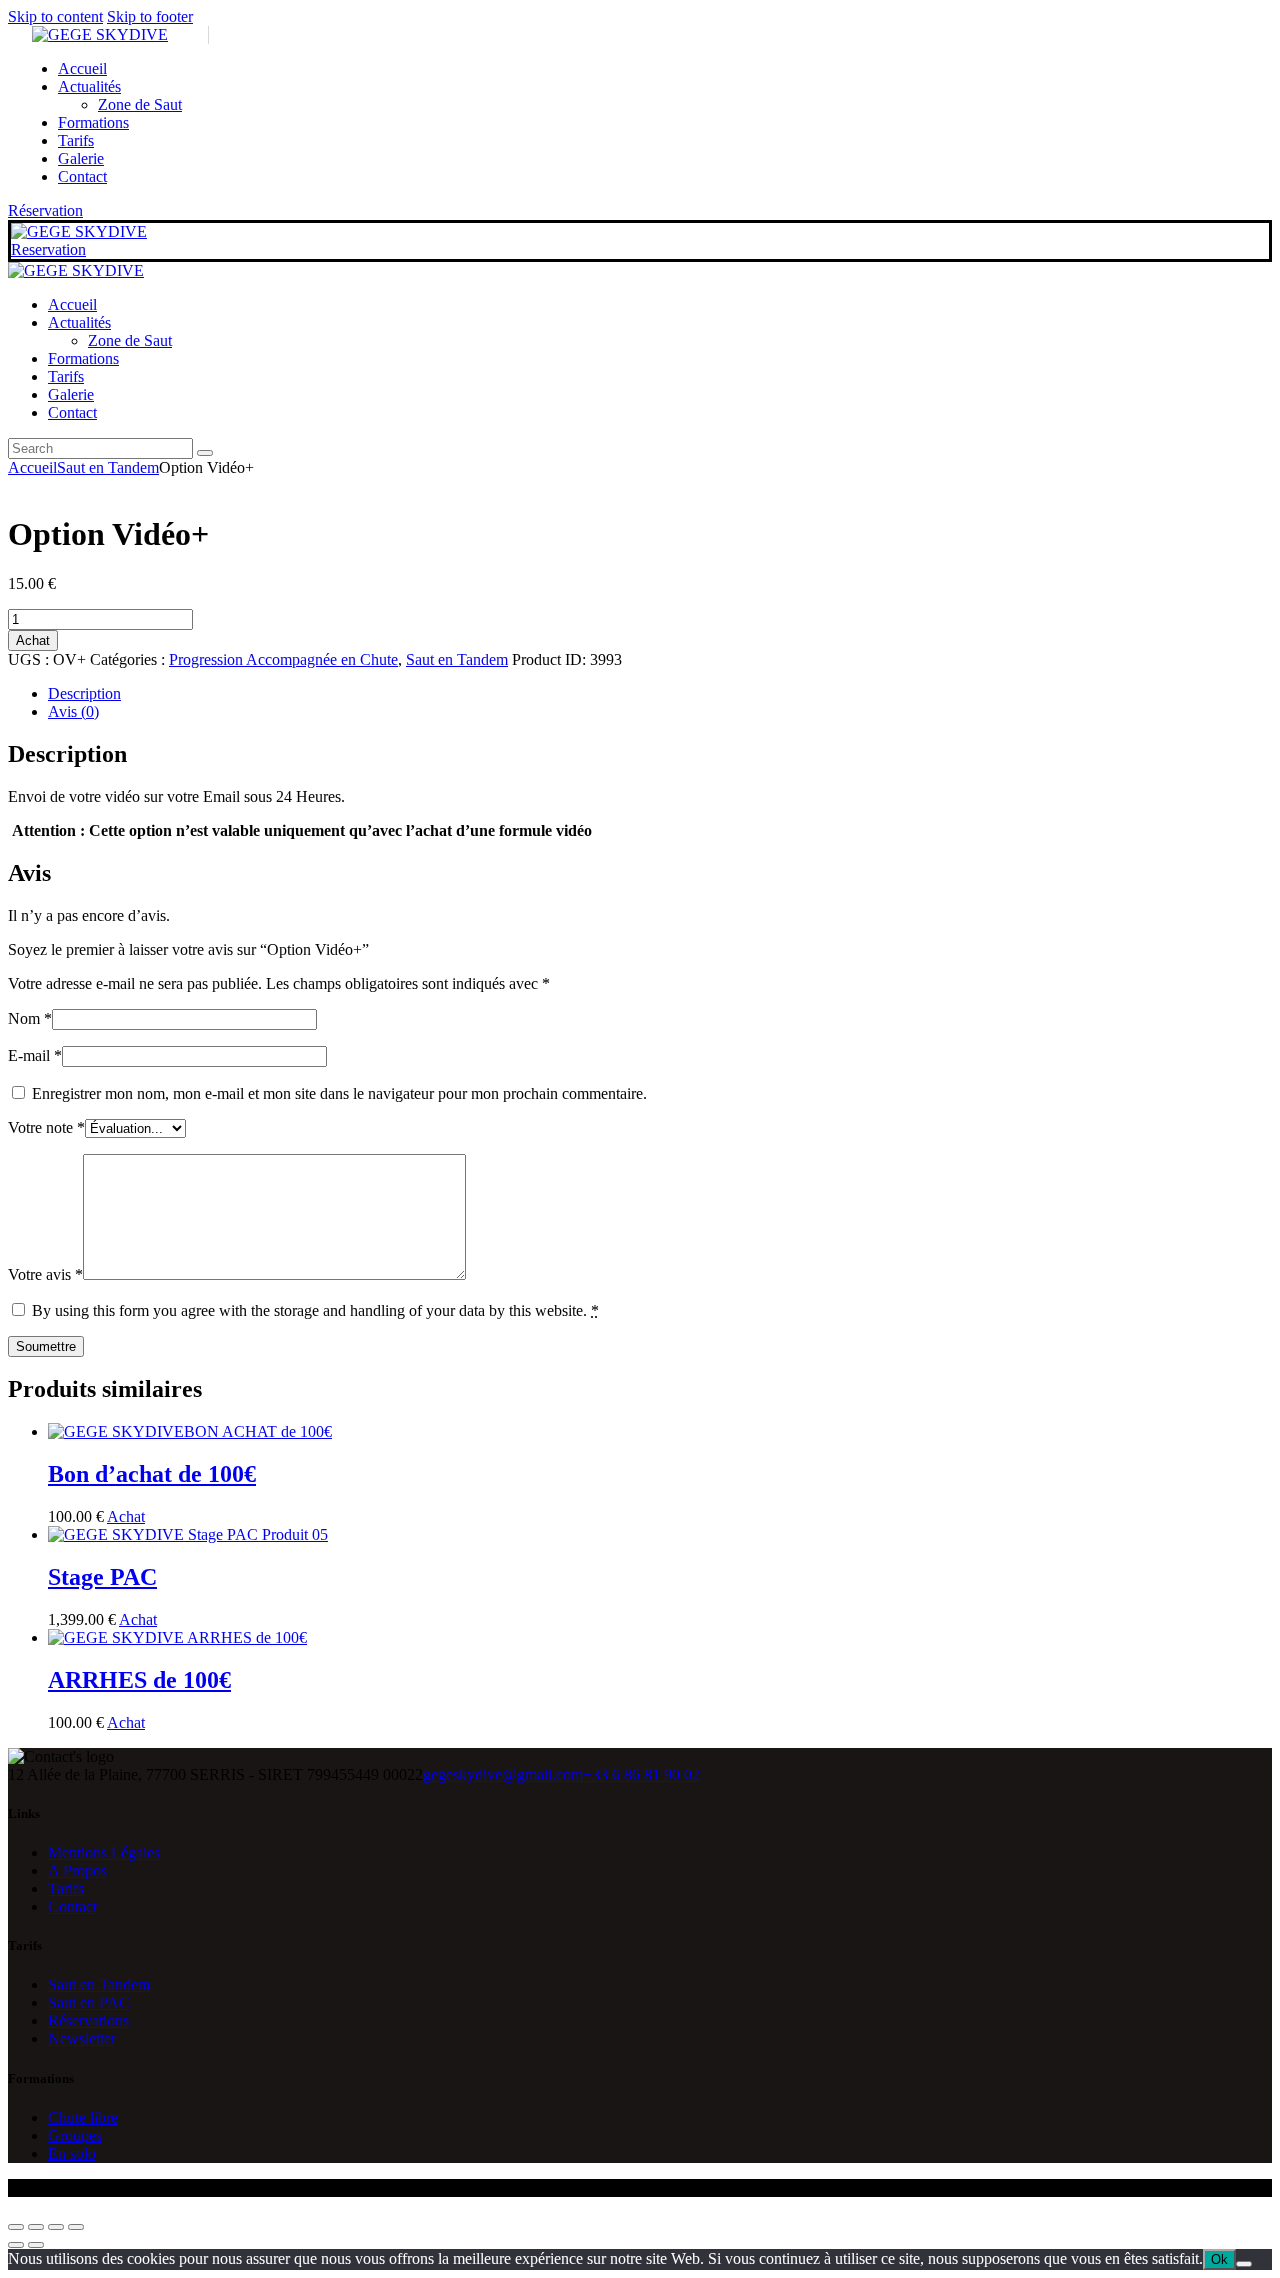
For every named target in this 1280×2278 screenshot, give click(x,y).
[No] (1244, 2264)
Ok (1219, 2259)
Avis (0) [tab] (73, 711)
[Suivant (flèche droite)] (36, 2245)
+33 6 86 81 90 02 (641, 1774)
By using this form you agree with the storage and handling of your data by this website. (315, 1310)
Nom (30, 1018)
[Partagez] (56, 2227)
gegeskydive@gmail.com (503, 1774)
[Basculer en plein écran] (36, 2227)
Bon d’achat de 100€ (152, 1474)
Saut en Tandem (108, 467)
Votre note (46, 1127)
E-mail (35, 1055)
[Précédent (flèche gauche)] (16, 2245)
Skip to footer (150, 16)
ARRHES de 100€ (139, 1680)
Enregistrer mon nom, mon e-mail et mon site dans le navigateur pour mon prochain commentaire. (339, 1093)
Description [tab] (84, 693)
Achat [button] (126, 1516)
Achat (33, 640)
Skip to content (55, 16)
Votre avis (45, 1274)
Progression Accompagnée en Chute (283, 659)
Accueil (32, 467)
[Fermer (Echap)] (76, 2227)
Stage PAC (102, 1577)
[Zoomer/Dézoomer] (16, 2227)
